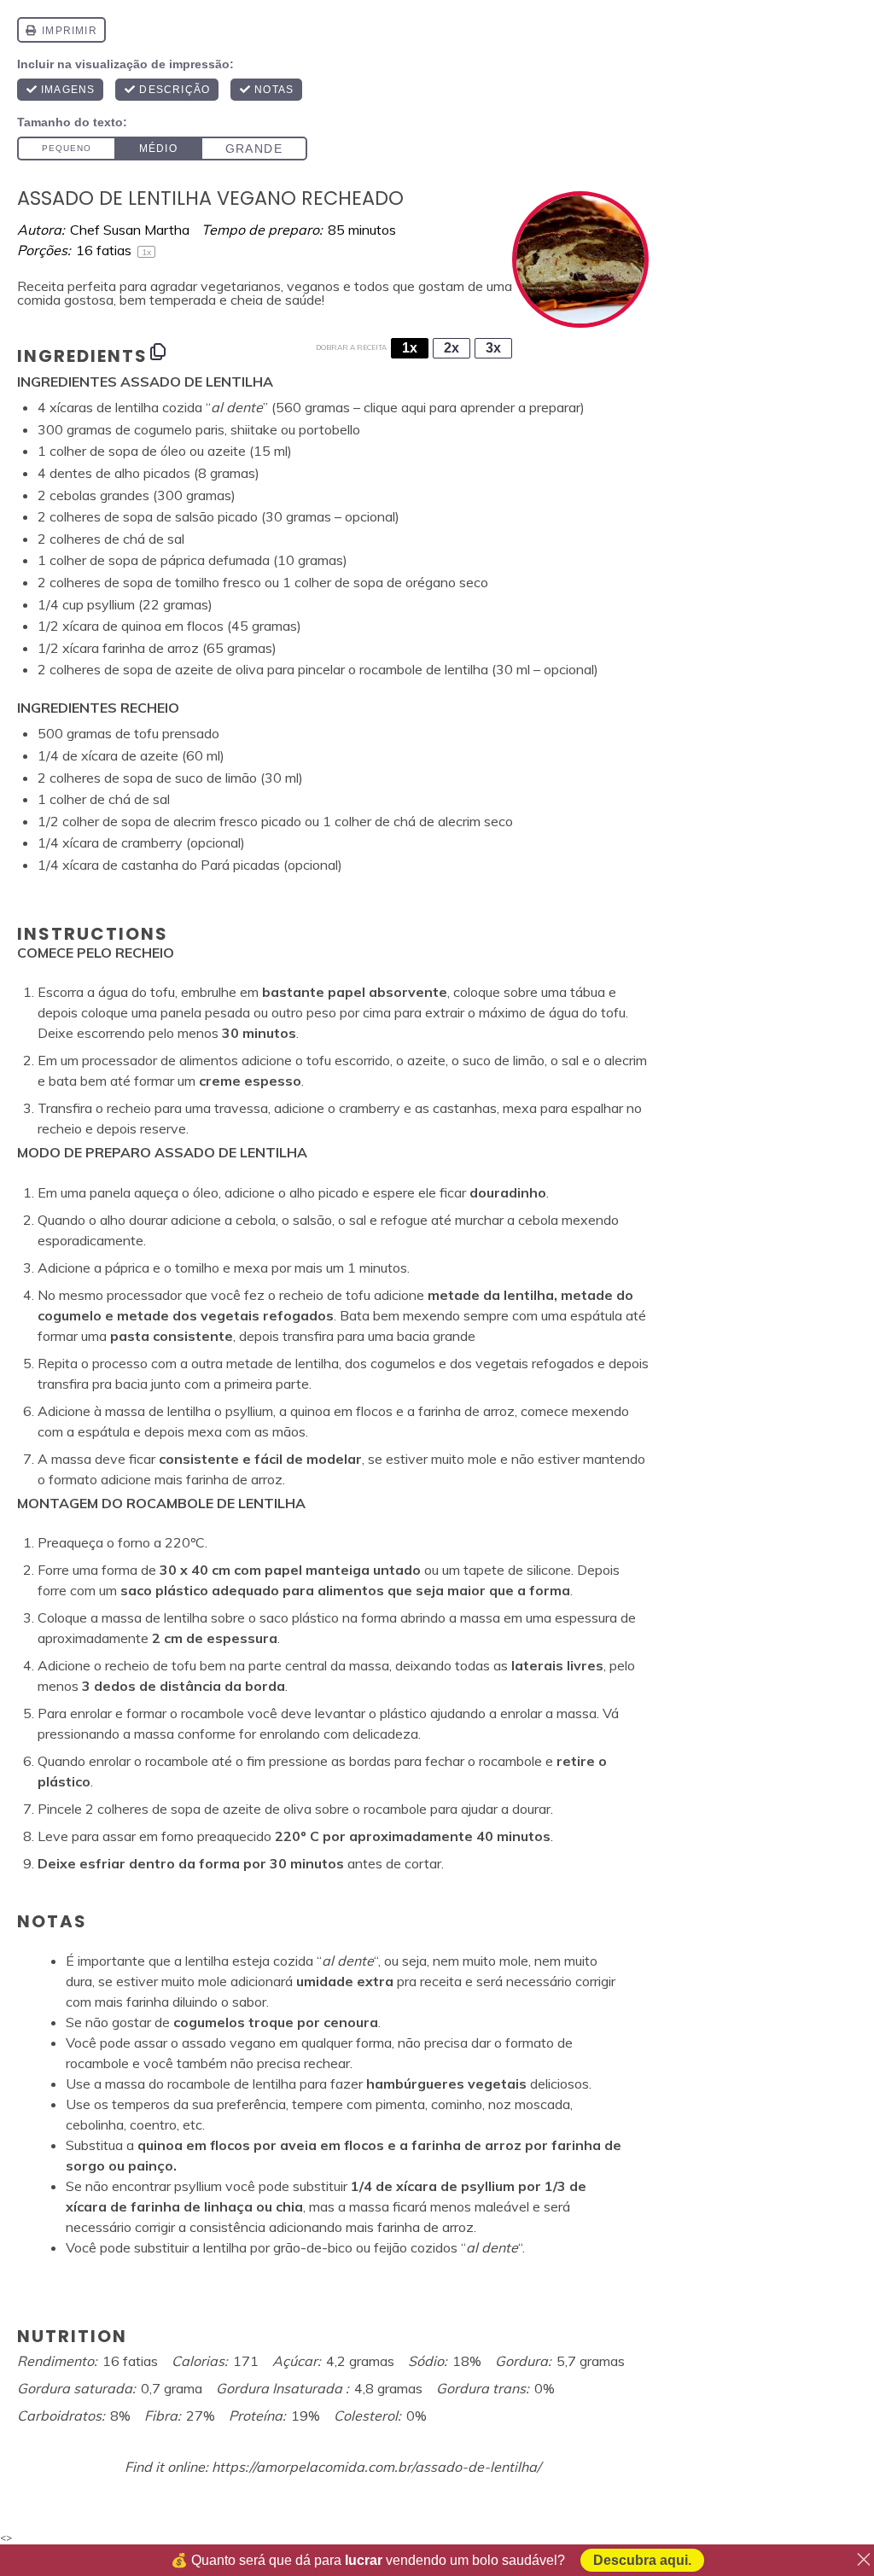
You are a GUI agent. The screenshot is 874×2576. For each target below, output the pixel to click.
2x (452, 348)
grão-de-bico (313, 2247)
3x (493, 348)
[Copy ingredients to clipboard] (158, 352)
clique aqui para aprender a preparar (472, 407)
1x (410, 348)
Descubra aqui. (642, 2560)
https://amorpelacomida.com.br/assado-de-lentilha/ (376, 2467)
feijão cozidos (416, 2247)
